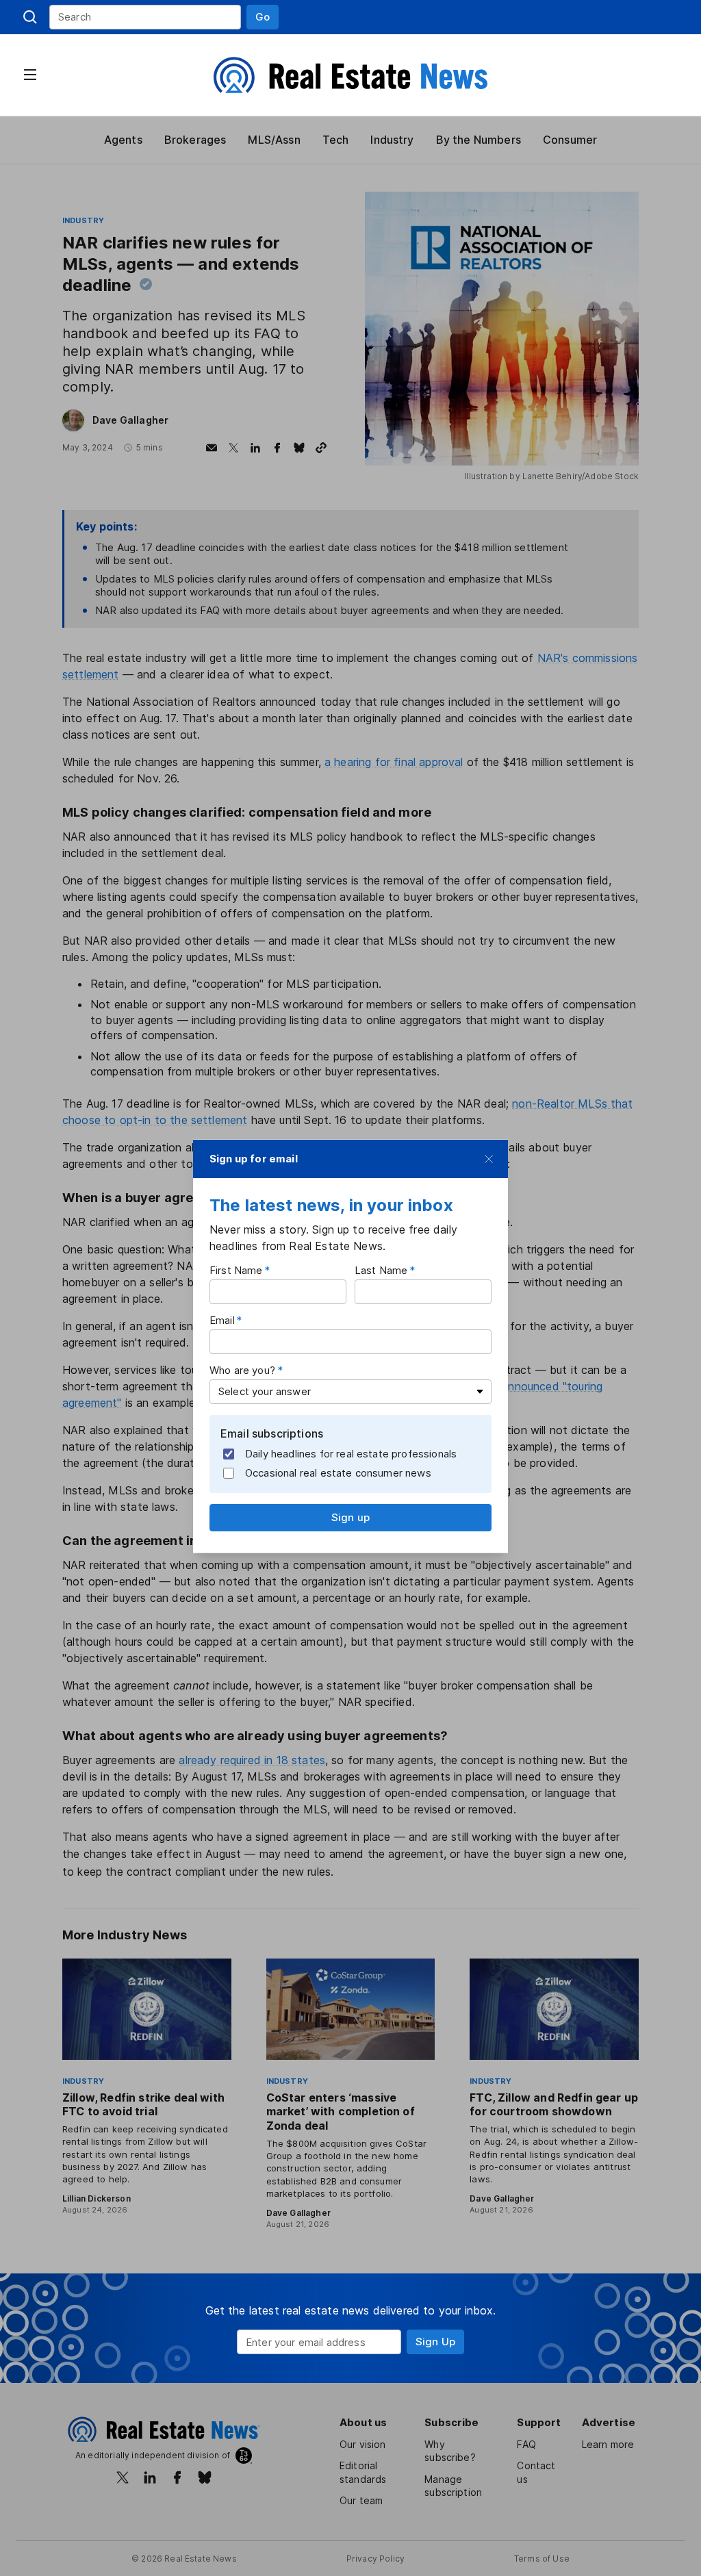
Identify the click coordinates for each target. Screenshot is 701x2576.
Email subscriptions (272, 1433)
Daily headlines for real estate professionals (351, 1454)
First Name (236, 1270)
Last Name (381, 1270)
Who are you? (242, 1369)
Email (222, 1319)
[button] (263, 17)
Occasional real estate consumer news (338, 1473)
